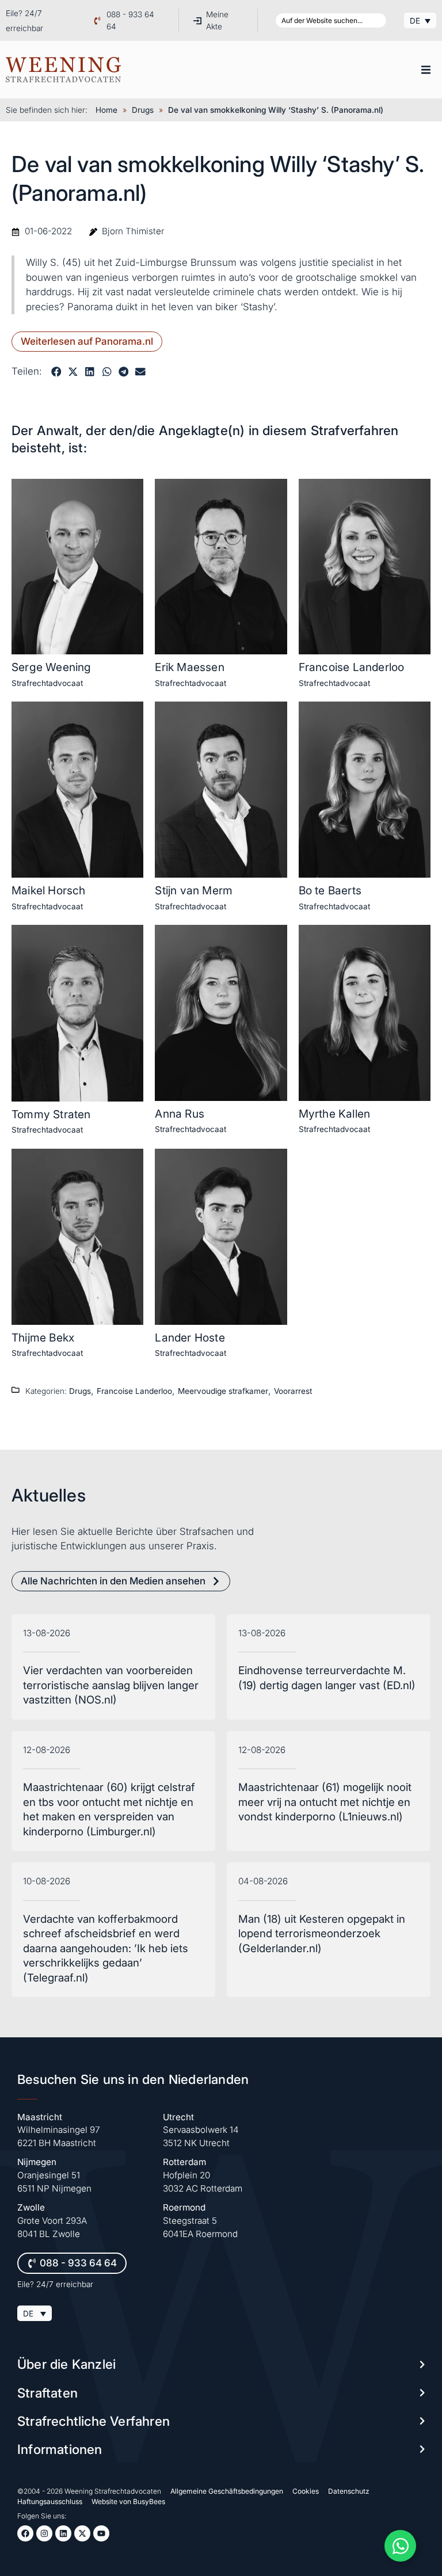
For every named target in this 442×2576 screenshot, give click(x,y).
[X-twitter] (82, 2533)
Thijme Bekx (43, 1337)
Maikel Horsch (49, 890)
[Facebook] (25, 2533)
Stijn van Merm (194, 890)
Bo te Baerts (330, 890)
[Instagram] (44, 2533)
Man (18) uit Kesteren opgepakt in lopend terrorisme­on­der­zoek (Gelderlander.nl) (322, 1934)
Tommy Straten (51, 1114)
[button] (426, 70)
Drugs (143, 110)
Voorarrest (293, 1391)
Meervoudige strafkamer (223, 1391)
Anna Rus (180, 1114)
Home (106, 110)
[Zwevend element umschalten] (400, 2546)
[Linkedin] (63, 2533)
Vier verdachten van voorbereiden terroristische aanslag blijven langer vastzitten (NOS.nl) (111, 1685)
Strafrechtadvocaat (47, 683)
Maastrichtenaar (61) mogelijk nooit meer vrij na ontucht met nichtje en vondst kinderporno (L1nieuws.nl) (325, 1802)
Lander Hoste (190, 1337)
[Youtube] (101, 2533)
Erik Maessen (189, 667)
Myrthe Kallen (335, 1114)
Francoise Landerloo (352, 667)
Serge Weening (52, 667)
